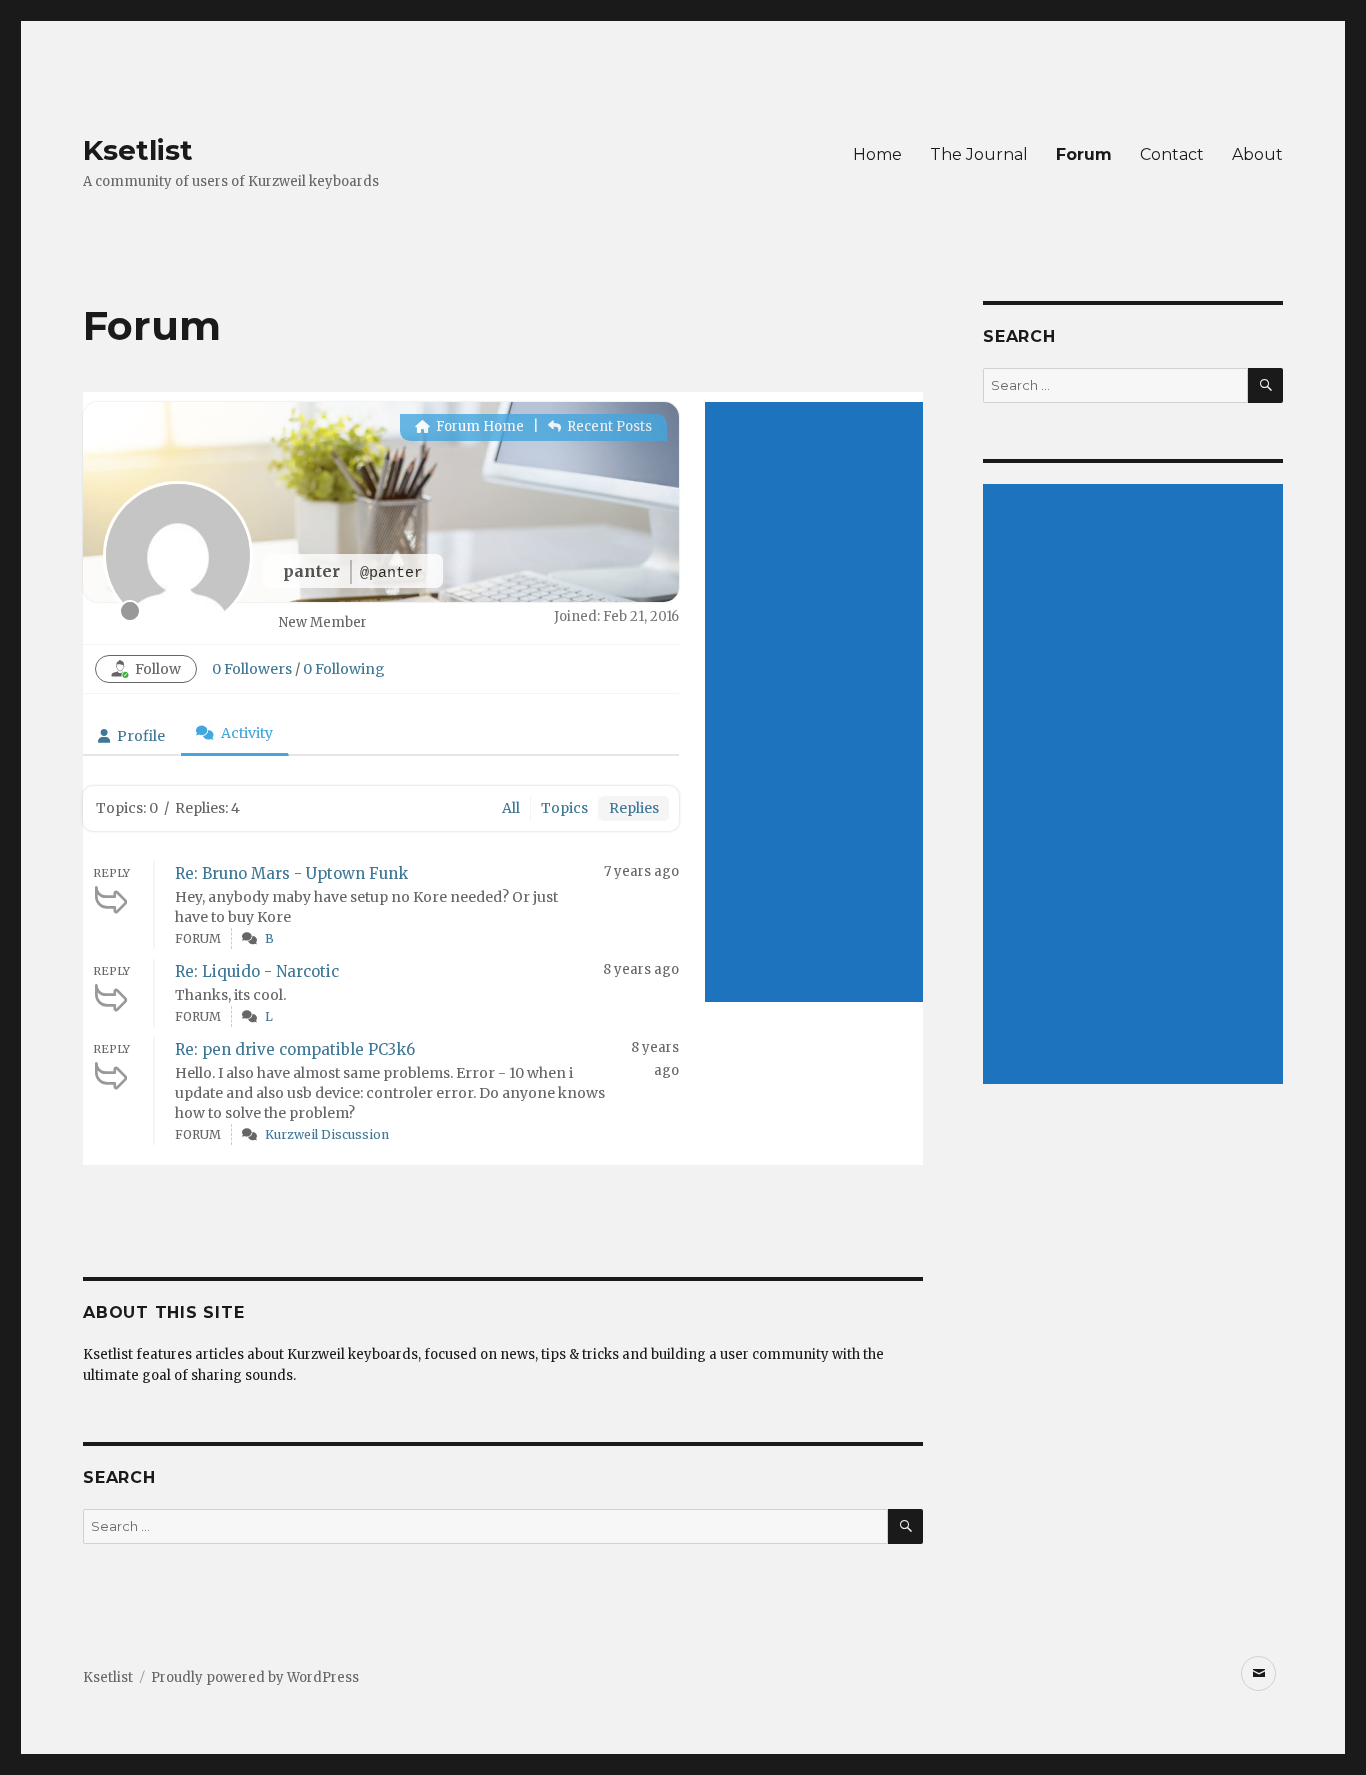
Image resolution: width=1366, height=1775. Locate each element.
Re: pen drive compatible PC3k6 (295, 1049)
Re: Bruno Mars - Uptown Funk (291, 873)
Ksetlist (138, 150)
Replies (634, 808)
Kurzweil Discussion (327, 1134)
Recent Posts (608, 426)
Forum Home (478, 426)
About (1257, 154)
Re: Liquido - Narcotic (257, 971)
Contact (1172, 154)
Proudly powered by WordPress (255, 1677)
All (511, 808)
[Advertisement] (814, 702)
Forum (1084, 154)
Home (877, 154)
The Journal (979, 154)
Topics (564, 808)
